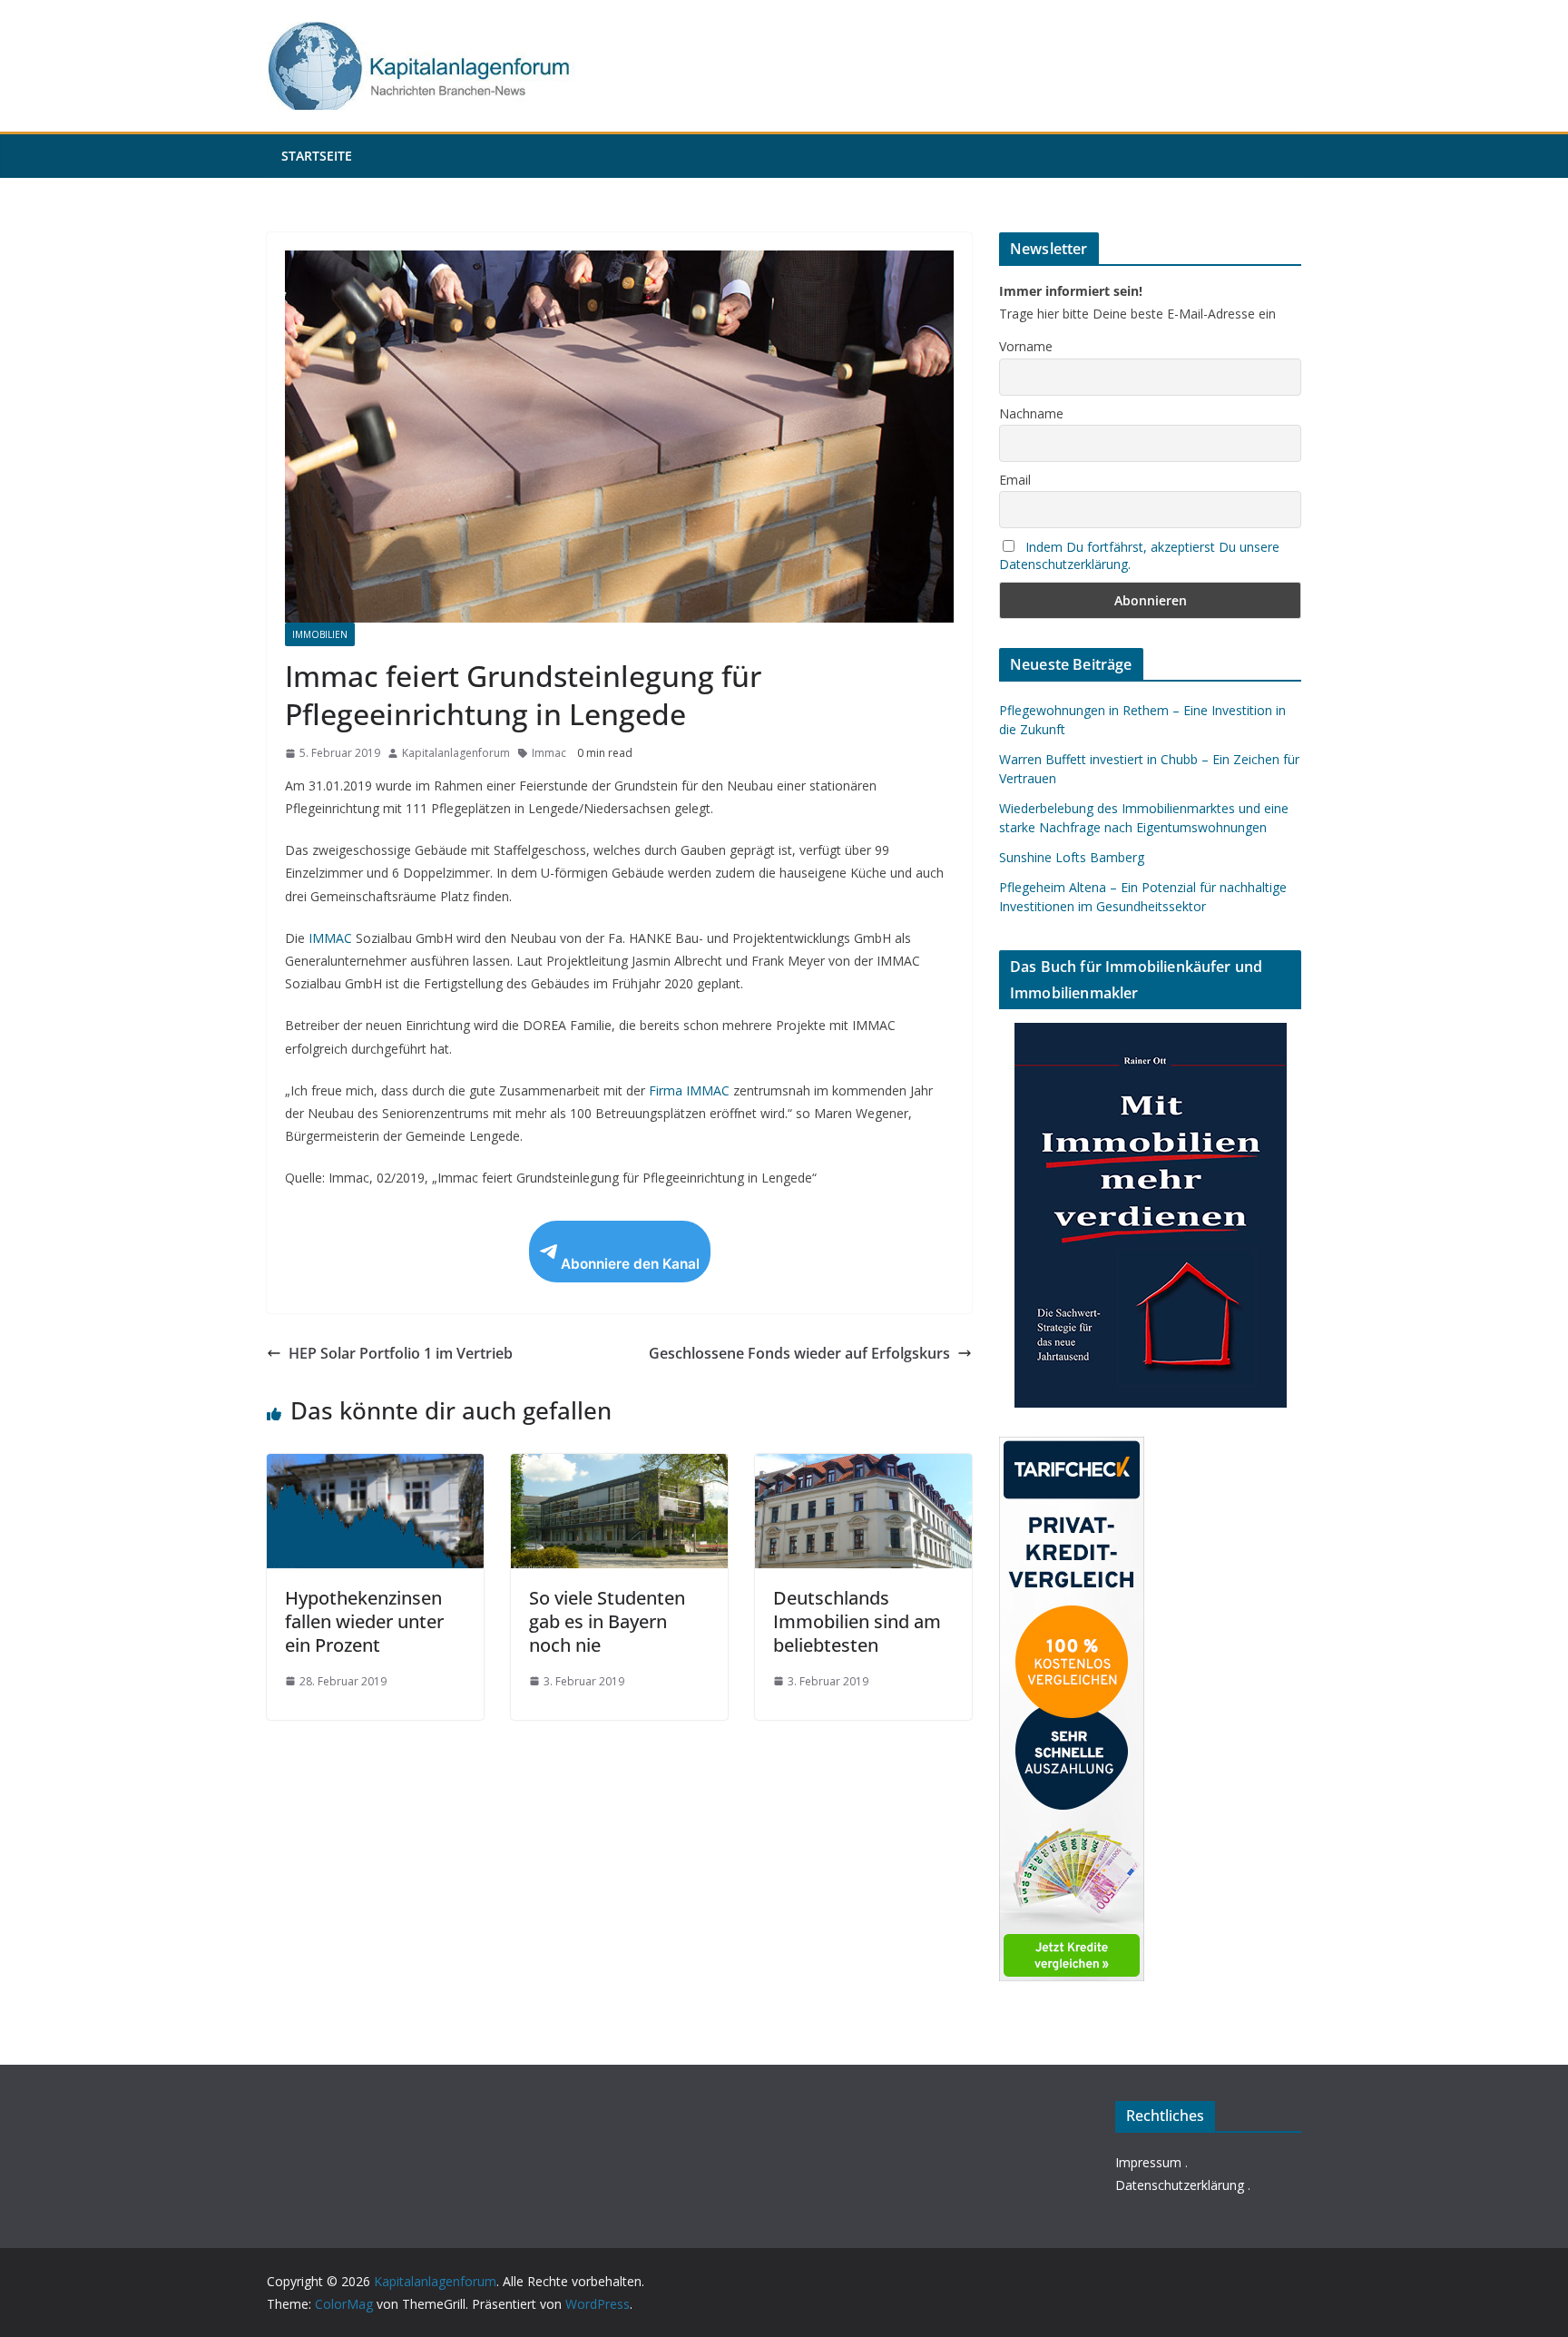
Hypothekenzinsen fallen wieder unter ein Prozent (364, 1621)
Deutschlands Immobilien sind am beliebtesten (857, 1621)
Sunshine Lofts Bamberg (1072, 857)
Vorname (1026, 346)
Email (1015, 480)
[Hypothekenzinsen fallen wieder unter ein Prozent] (375, 1467)
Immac (549, 753)
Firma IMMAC (689, 1090)
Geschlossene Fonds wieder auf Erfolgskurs (799, 1353)
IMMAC (330, 938)
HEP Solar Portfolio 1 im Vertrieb (401, 1353)
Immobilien (320, 634)
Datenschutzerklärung (1180, 2185)
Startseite (317, 156)
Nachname (1031, 413)
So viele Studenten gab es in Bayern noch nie (607, 1621)
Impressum (1148, 2162)
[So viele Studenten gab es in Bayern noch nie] (619, 1467)
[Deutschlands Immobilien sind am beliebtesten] (863, 1467)
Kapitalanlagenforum (456, 753)
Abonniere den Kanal (630, 1264)
